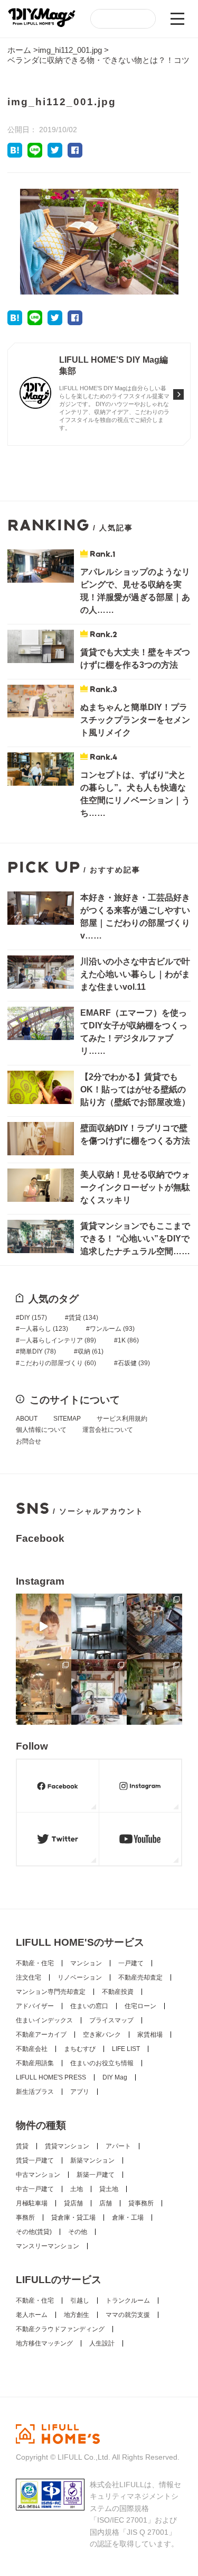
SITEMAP (67, 1419)
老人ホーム (32, 2315)
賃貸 (83, 1318)
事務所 (25, 2218)
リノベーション (80, 1977)
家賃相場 (150, 2035)
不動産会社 (32, 2049)
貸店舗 (73, 2203)
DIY (33, 1318)
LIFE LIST (126, 2049)
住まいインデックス (44, 2020)
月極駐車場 (32, 2203)
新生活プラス (35, 2092)
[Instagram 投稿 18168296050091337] (44, 1626)
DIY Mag (115, 2077)
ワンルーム (112, 1329)
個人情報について (41, 1430)
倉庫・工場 (128, 2218)
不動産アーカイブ (41, 2035)
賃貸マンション (67, 2146)
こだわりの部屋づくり (58, 1363)
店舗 (106, 2203)
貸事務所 (141, 2203)
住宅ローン (140, 2006)
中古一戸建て (35, 2189)
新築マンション (92, 2160)
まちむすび (80, 2049)
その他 (78, 2232)
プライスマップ (111, 2020)
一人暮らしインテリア (58, 1340)
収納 (91, 1351)
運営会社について (108, 1430)
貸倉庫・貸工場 (73, 2218)
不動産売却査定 (140, 1977)
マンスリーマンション (48, 2246)
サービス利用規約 (122, 1419)
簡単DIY (38, 1351)
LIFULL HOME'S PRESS (51, 2077)
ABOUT (27, 1419)
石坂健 (134, 1363)
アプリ (80, 2092)
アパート (118, 2146)
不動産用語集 (35, 2063)
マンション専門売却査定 (51, 1992)
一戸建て (131, 1963)
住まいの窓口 (89, 2006)
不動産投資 (118, 1992)
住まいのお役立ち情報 (102, 2063)
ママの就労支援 (128, 2315)
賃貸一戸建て (35, 2160)
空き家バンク (102, 2035)
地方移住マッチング (44, 2343)
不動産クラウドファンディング (60, 2329)
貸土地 (109, 2189)
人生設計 (102, 2343)
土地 (77, 2189)
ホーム (19, 50)
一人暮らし (44, 1329)
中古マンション (38, 2175)
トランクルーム (128, 2301)
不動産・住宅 (35, 1963)
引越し (80, 2301)
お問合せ (29, 1441)
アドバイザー (35, 2006)
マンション (86, 1963)
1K (128, 1340)
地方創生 (77, 2315)
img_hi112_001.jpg (70, 50)
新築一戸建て (96, 2175)
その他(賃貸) (34, 2232)
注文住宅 (29, 1977)
